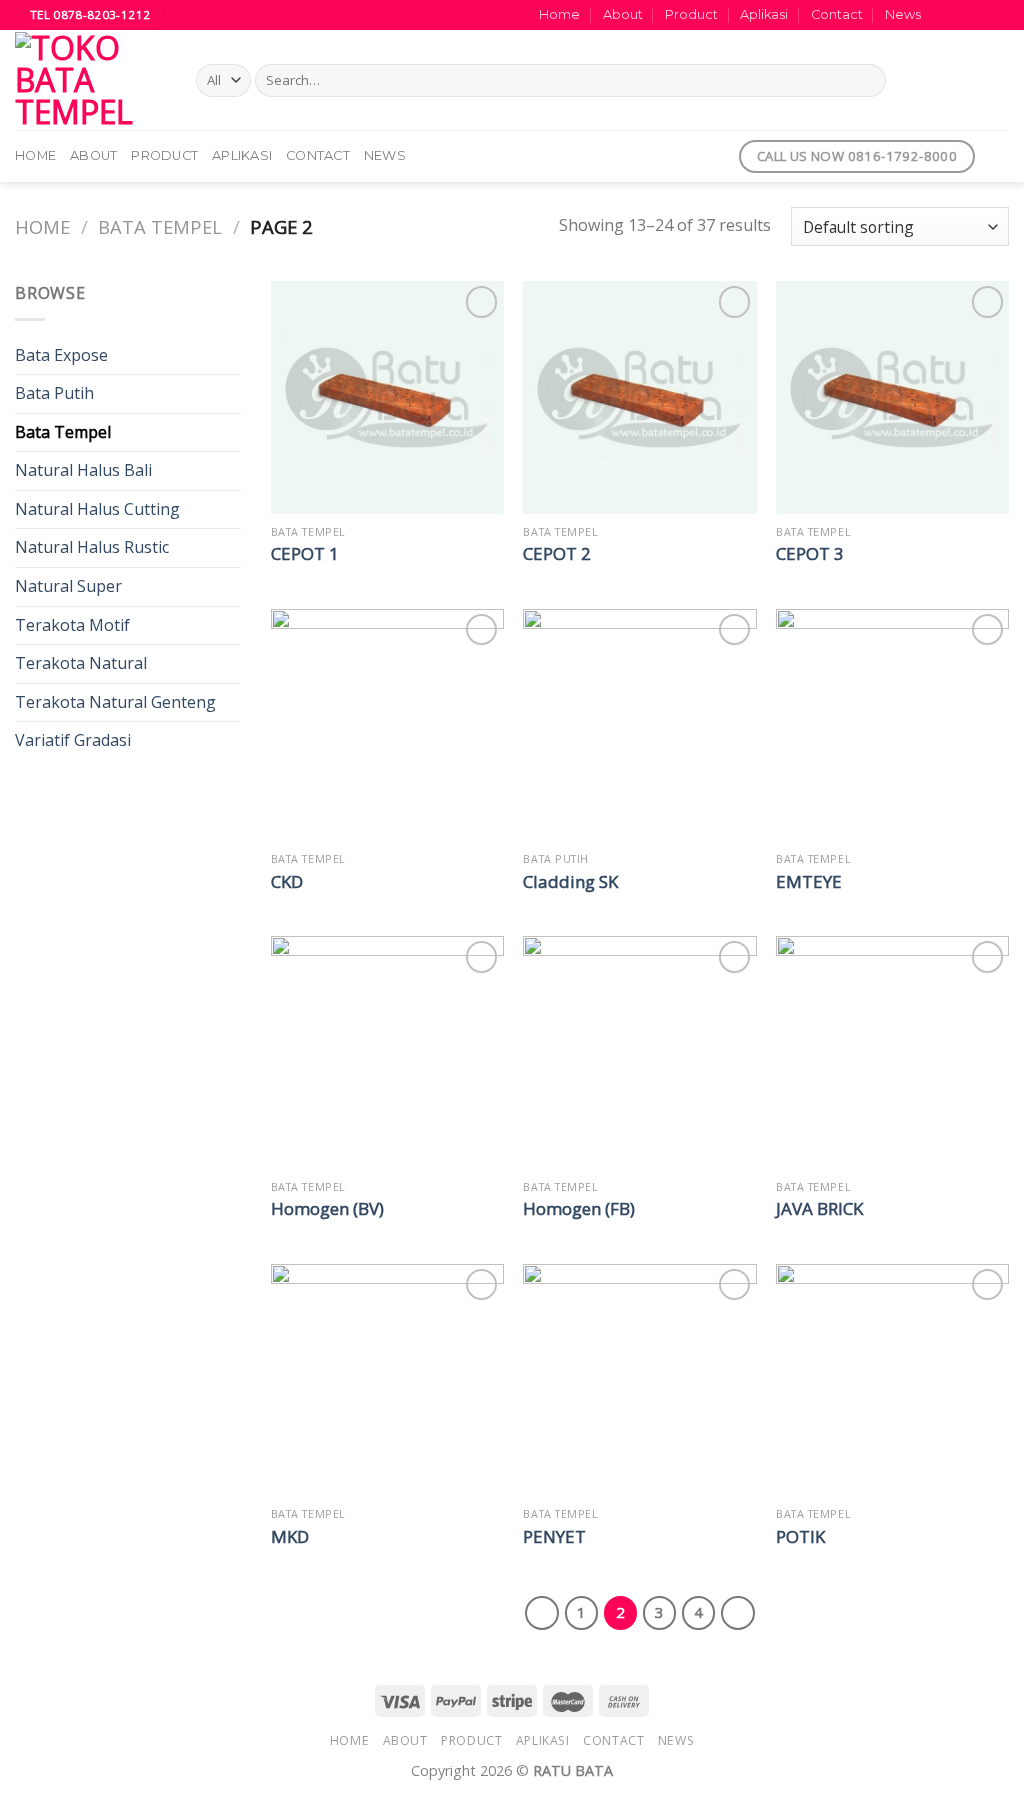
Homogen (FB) (579, 1209)
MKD (290, 1537)
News (903, 14)
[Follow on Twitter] (980, 15)
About (623, 14)
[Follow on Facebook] (942, 15)
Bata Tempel (160, 226)
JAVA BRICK (819, 1209)
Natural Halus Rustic (92, 547)
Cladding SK (570, 882)
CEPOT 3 (810, 554)
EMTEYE (809, 882)
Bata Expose (61, 355)
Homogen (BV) (327, 1209)
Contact (837, 14)
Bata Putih (54, 393)
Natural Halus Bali (83, 470)
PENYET (554, 1537)
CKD (287, 882)
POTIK (800, 1537)
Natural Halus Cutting (97, 509)
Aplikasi (764, 14)
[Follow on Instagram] (961, 15)
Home (559, 14)
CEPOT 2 (557, 554)
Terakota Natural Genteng (115, 702)
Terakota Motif (72, 625)
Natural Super (68, 586)
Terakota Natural (81, 663)
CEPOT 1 (305, 554)
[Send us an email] (999, 15)
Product (691, 14)
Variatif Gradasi (73, 740)
